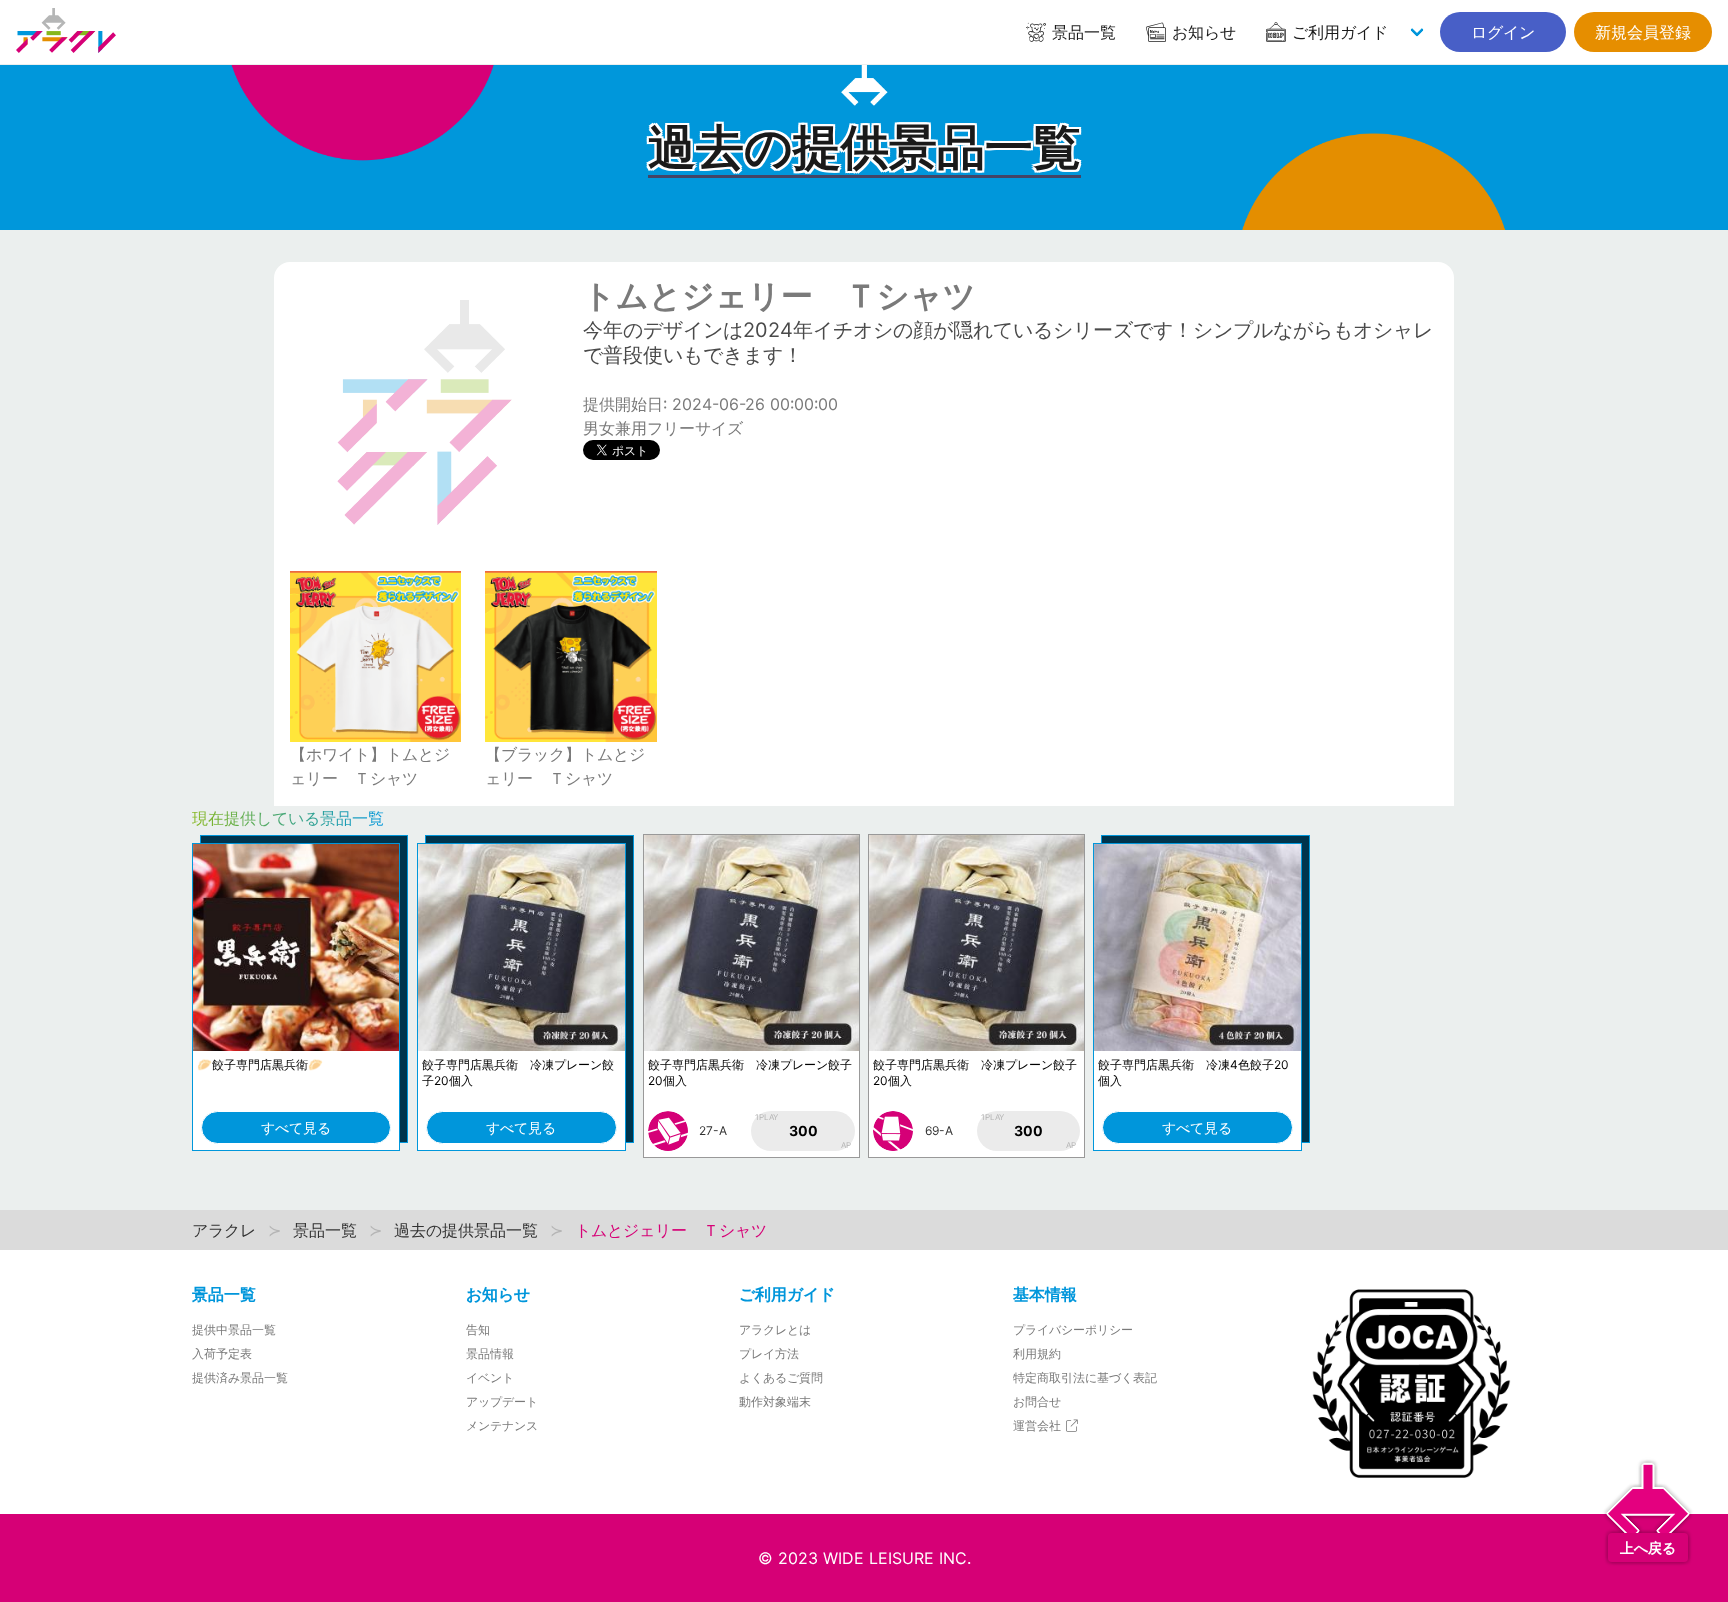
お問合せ (1037, 1401)
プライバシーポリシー (1073, 1329)
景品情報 (490, 1353)
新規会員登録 (1643, 32)
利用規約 (1037, 1353)
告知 (478, 1329)
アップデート (502, 1401)
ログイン (1503, 32)
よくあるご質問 (781, 1377)
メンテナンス (502, 1425)
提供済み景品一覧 (240, 1377)
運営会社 (1038, 1425)
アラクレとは (775, 1329)
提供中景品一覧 (234, 1329)
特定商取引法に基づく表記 (1085, 1377)
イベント (490, 1377)
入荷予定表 (222, 1353)
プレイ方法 (769, 1353)
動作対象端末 (775, 1401)
